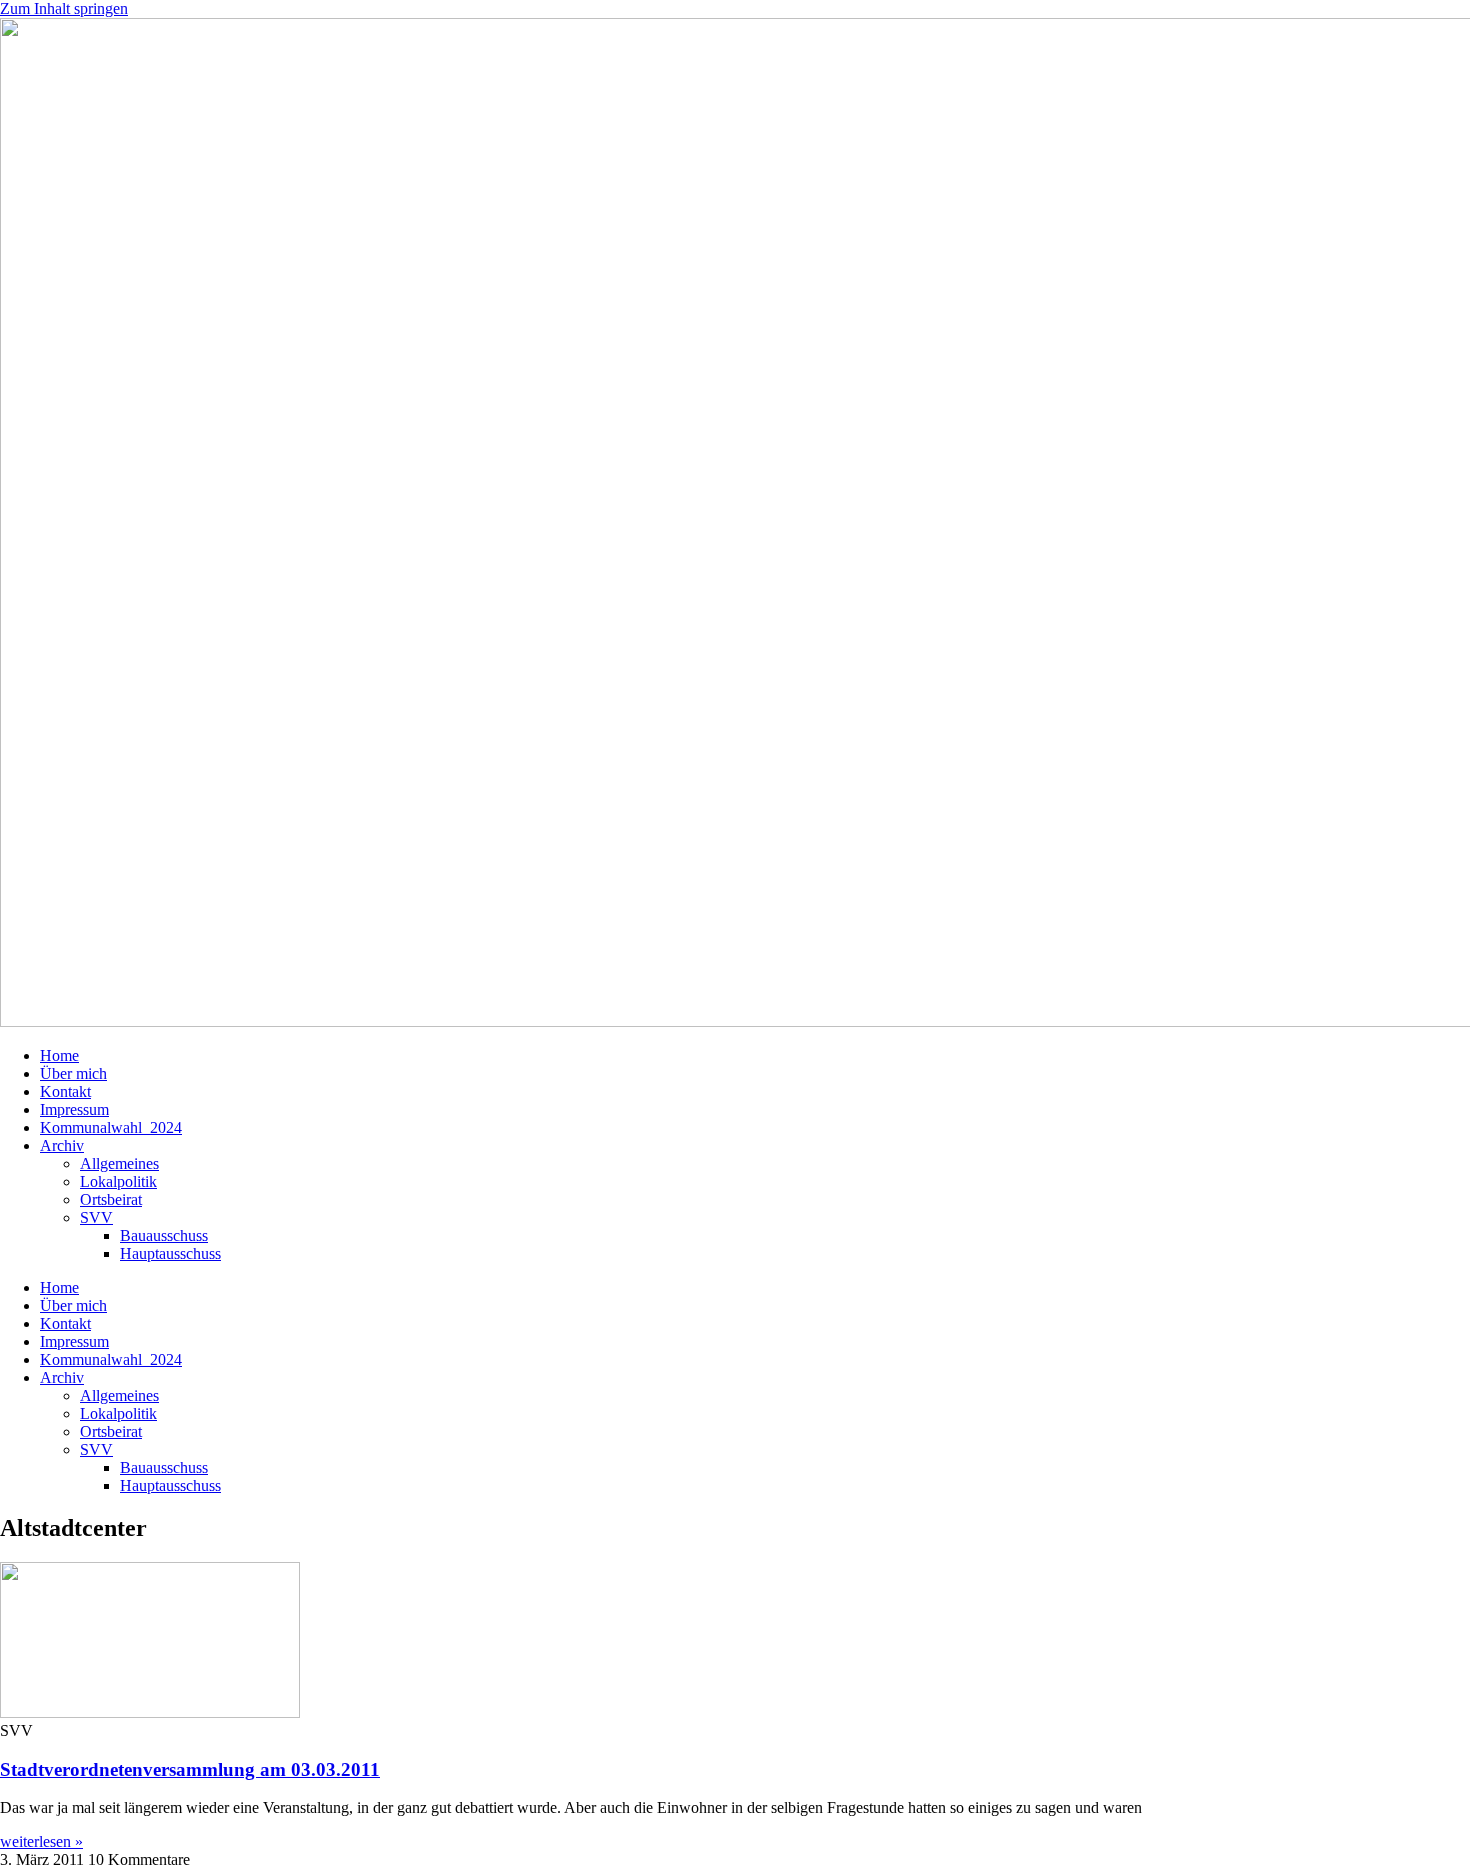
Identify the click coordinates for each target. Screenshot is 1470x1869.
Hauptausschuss (170, 1253)
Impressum (74, 1109)
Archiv (62, 1145)
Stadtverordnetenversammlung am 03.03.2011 (190, 1769)
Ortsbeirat (111, 1199)
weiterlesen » (41, 1841)
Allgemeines (119, 1163)
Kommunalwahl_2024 (111, 1127)
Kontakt (65, 1091)
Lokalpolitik (118, 1181)
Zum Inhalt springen (64, 8)
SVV (96, 1217)
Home (59, 1055)
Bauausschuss (164, 1235)
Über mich (73, 1073)
